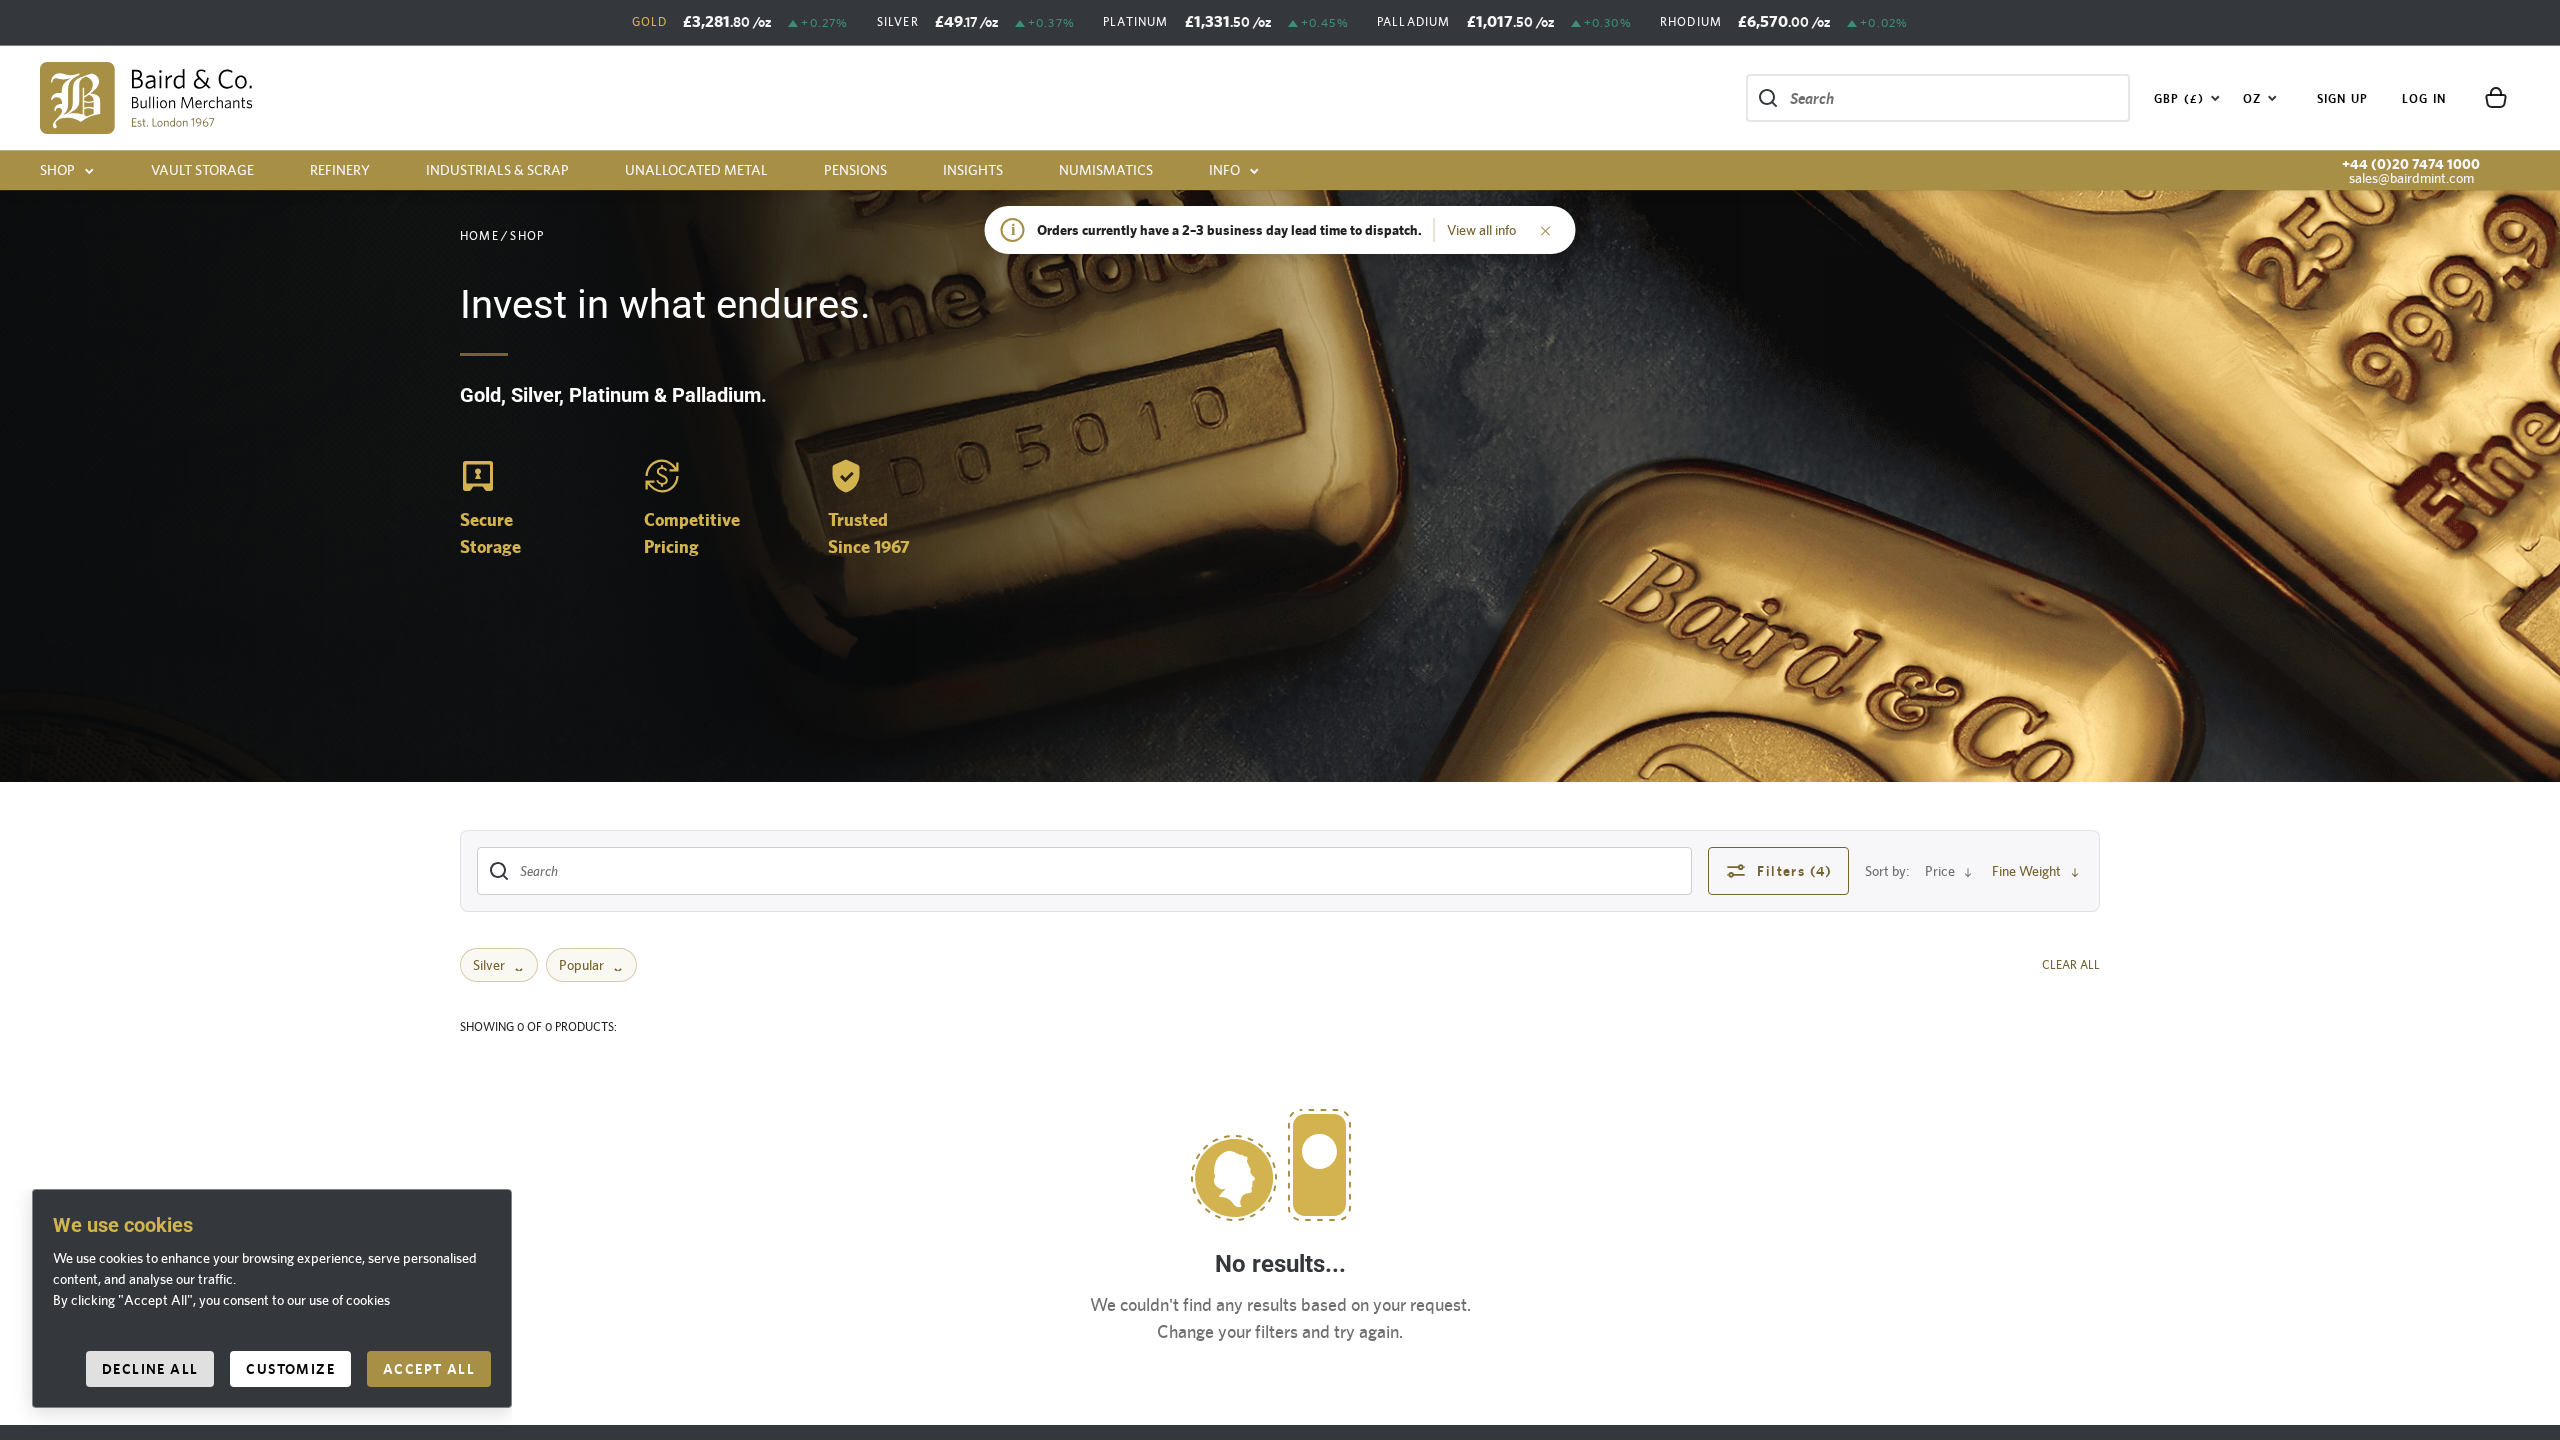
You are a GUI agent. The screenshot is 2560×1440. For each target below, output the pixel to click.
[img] (146, 98)
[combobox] (2187, 98)
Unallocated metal (696, 170)
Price (1940, 871)
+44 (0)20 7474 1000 (2411, 164)
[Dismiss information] (1546, 230)
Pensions (855, 170)
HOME (479, 236)
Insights (973, 170)
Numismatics (1106, 170)
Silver (489, 965)
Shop (57, 170)
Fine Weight (2026, 871)
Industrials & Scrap (497, 170)
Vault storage (202, 170)
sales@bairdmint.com (2411, 178)
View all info (1481, 230)
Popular (581, 965)
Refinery (340, 170)
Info (1224, 170)
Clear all (2071, 965)
